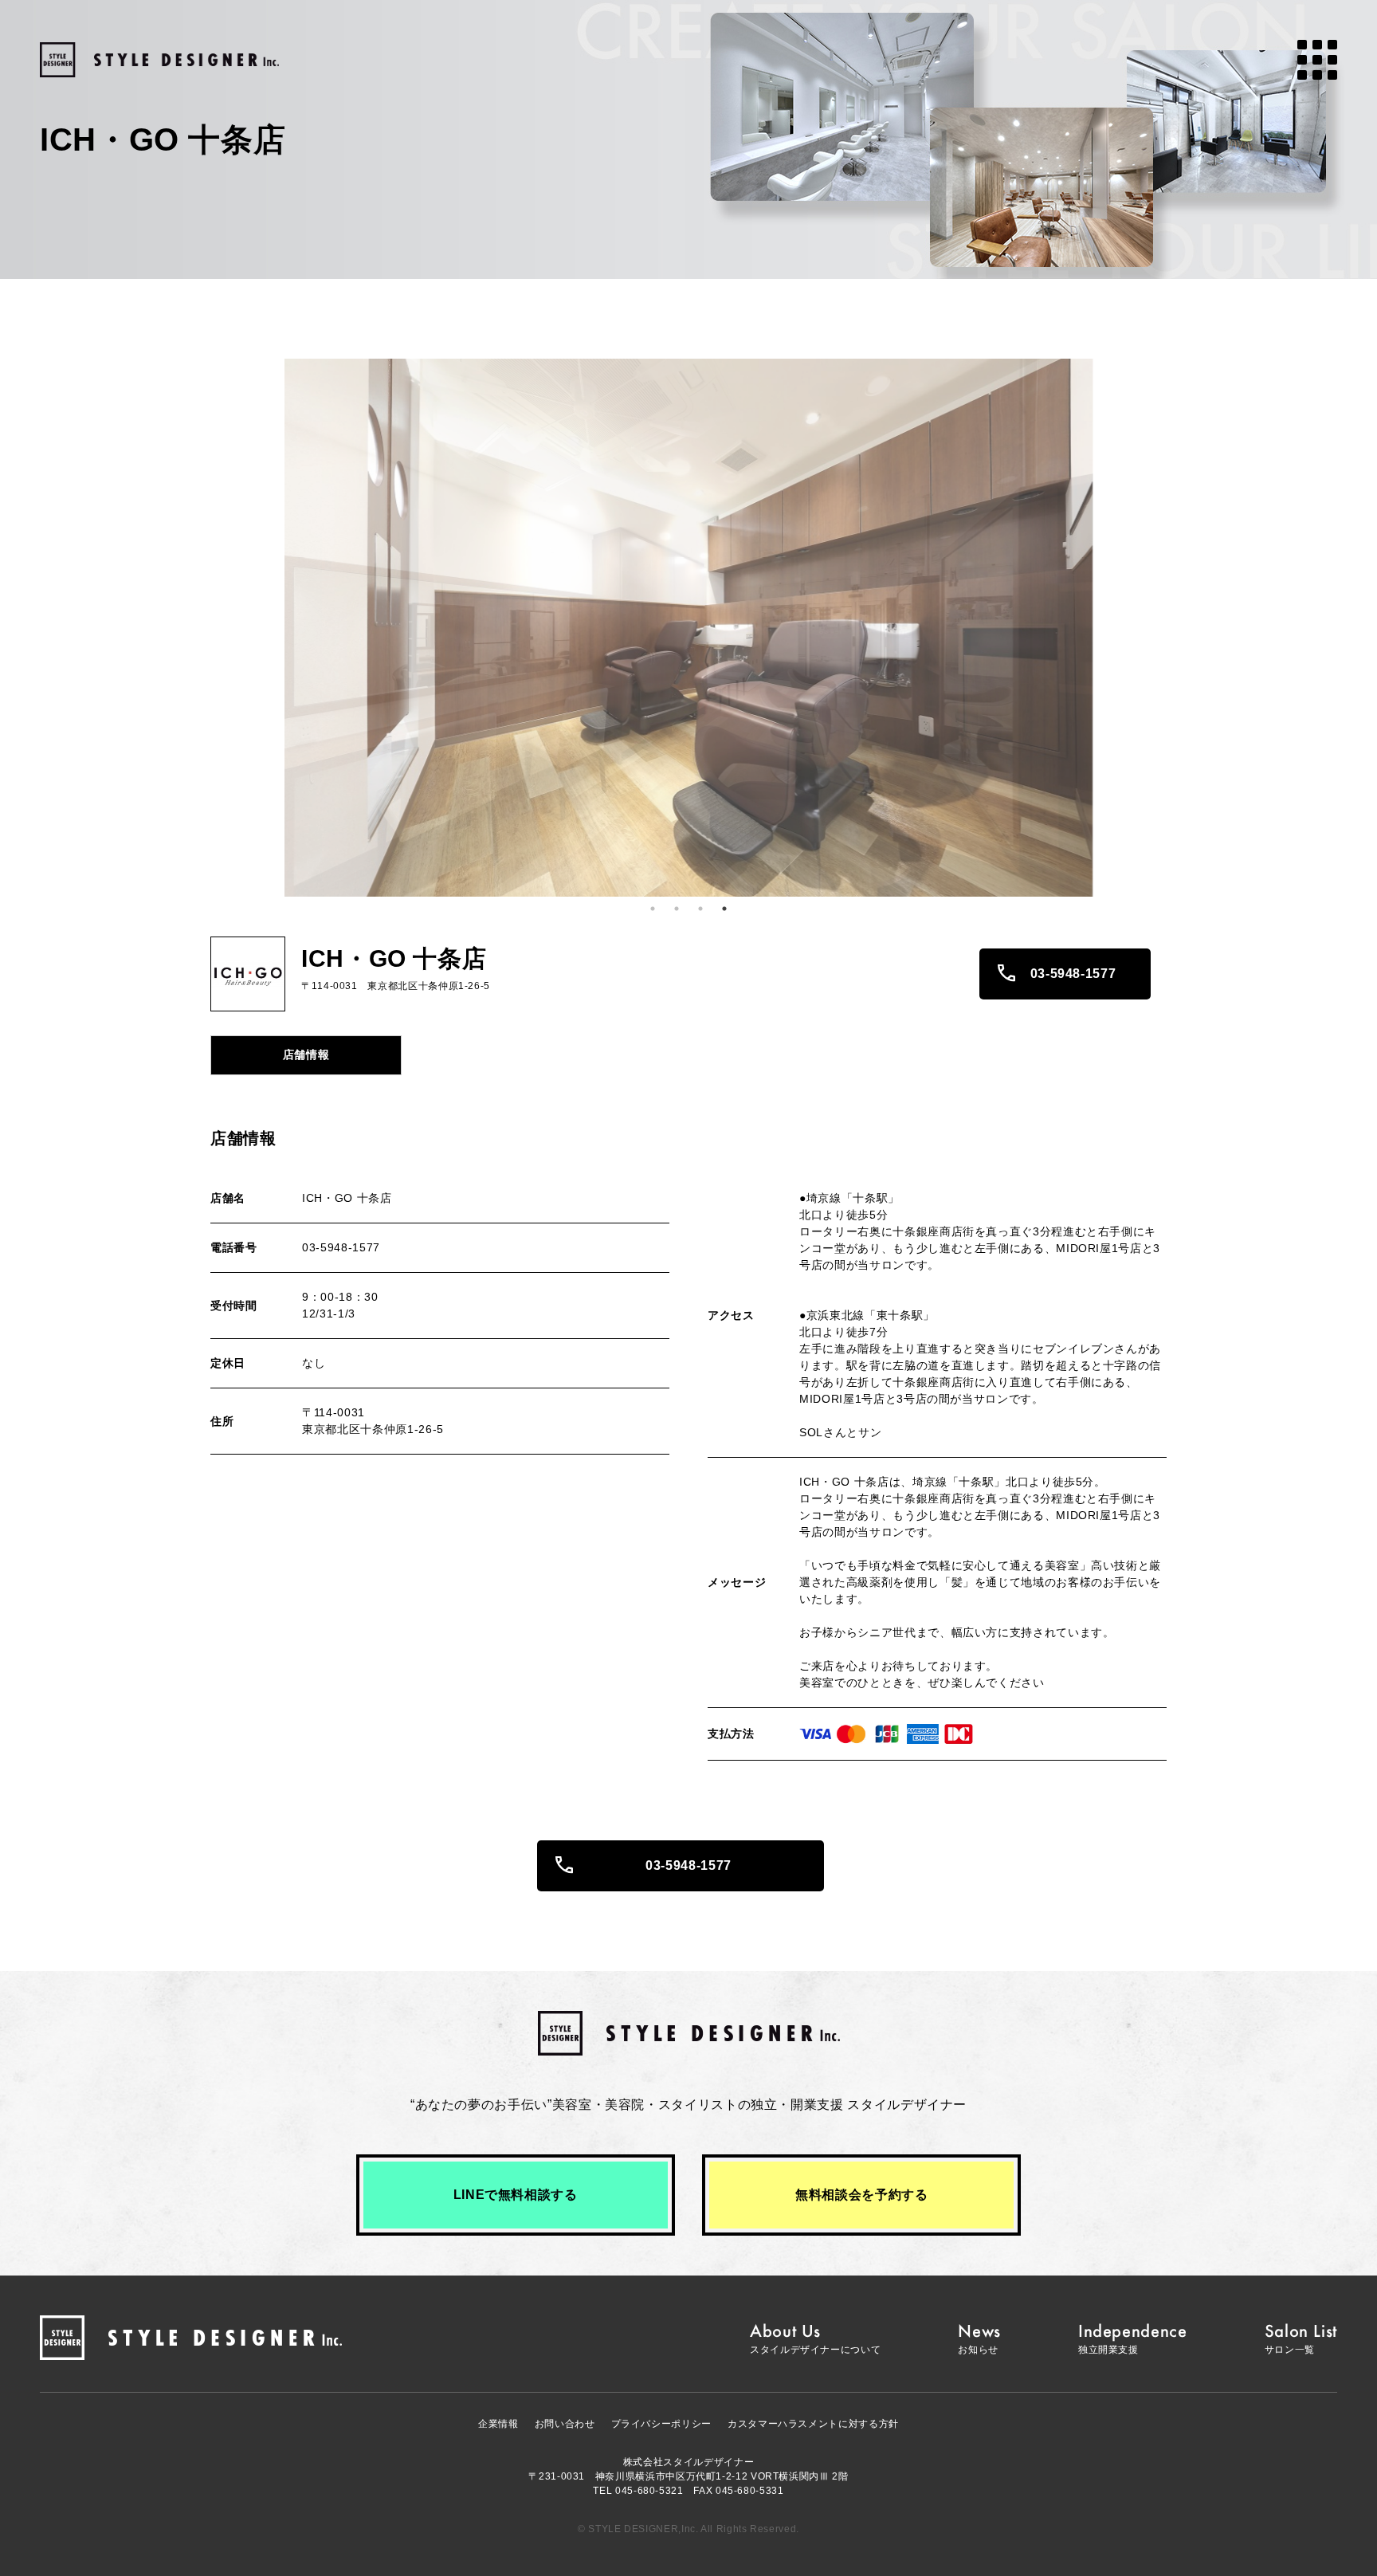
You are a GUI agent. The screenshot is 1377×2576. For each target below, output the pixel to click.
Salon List (1301, 2338)
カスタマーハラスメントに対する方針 (813, 2424)
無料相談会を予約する (861, 2195)
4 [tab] (724, 909)
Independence (1133, 2338)
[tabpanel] (688, 628)
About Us (815, 2338)
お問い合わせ (565, 2424)
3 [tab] (700, 909)
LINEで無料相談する (516, 2195)
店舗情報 (306, 1054)
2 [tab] (677, 909)
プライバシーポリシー (661, 2424)
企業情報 (498, 2424)
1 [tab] (653, 909)
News (979, 2338)
